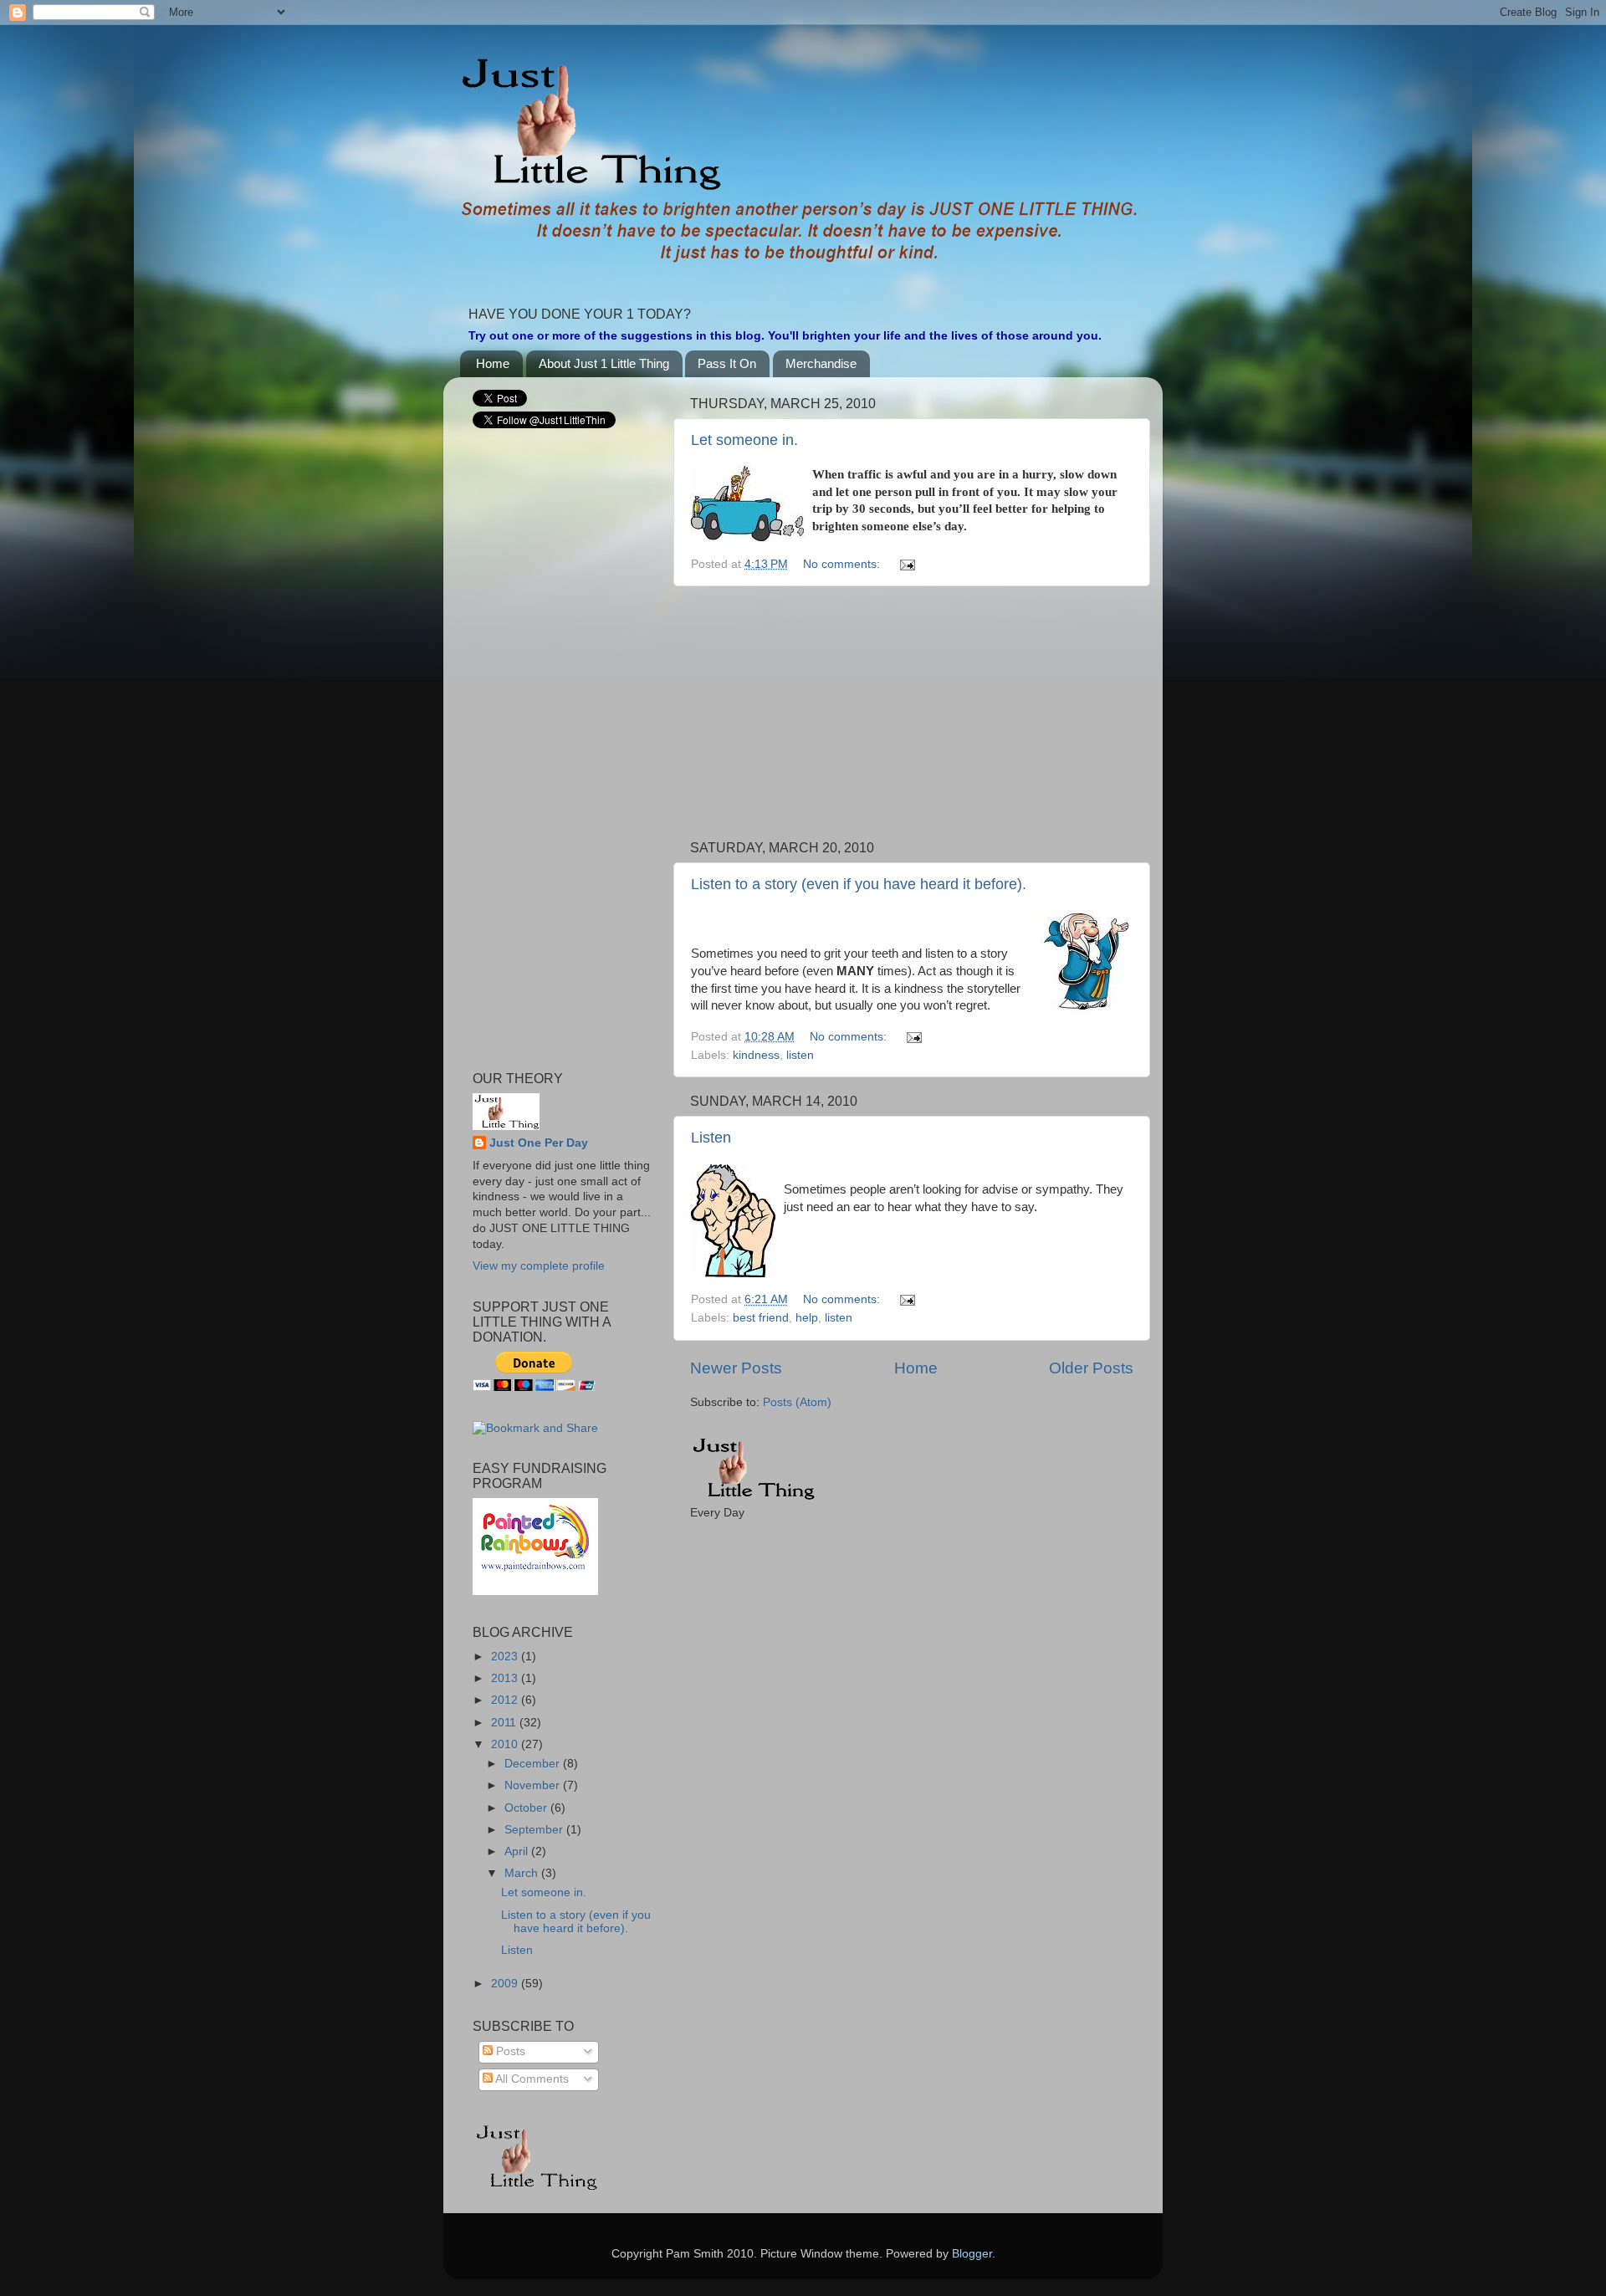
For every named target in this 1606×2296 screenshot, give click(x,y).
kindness (756, 1055)
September (535, 1830)
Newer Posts (736, 1368)
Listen (711, 1138)
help (807, 1318)
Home (493, 363)
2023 (506, 1657)
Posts (509, 2051)
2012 (506, 1700)
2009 (506, 1984)
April (518, 1851)
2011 (505, 1723)
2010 (506, 1744)
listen (800, 1055)
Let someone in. (744, 440)
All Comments (531, 2079)
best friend (761, 1318)
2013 (506, 1678)
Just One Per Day (539, 1143)
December (534, 1764)
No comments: (843, 564)
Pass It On (727, 363)
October (527, 1808)
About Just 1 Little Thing (604, 363)
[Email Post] (906, 564)
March (523, 1873)
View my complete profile (539, 1266)
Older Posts (1091, 1368)
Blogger (972, 2254)
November (534, 1785)
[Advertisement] (912, 713)
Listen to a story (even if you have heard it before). (859, 884)
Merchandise (821, 363)
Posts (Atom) (797, 1402)
